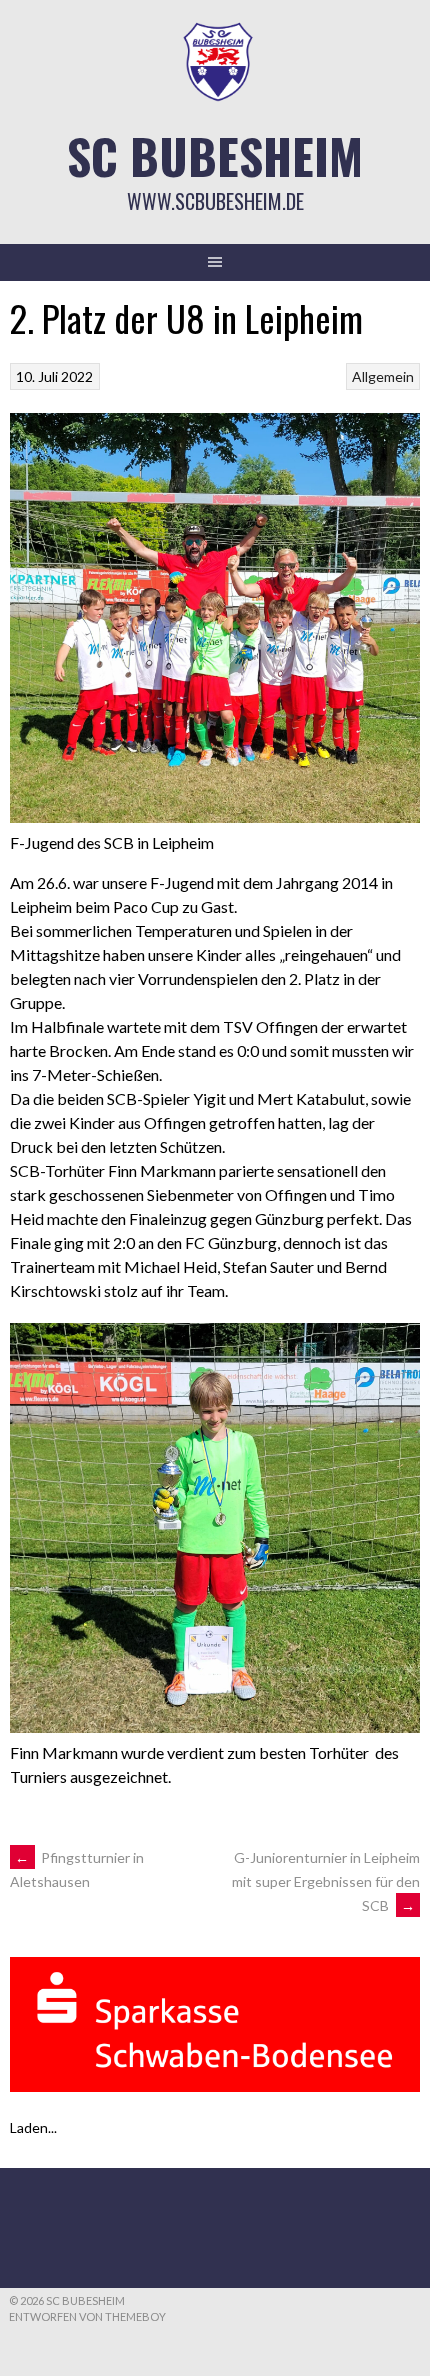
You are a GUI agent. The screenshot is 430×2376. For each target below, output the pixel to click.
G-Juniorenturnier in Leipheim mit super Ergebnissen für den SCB (326, 1881)
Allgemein (383, 376)
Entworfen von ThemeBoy (87, 2316)
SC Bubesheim (215, 155)
